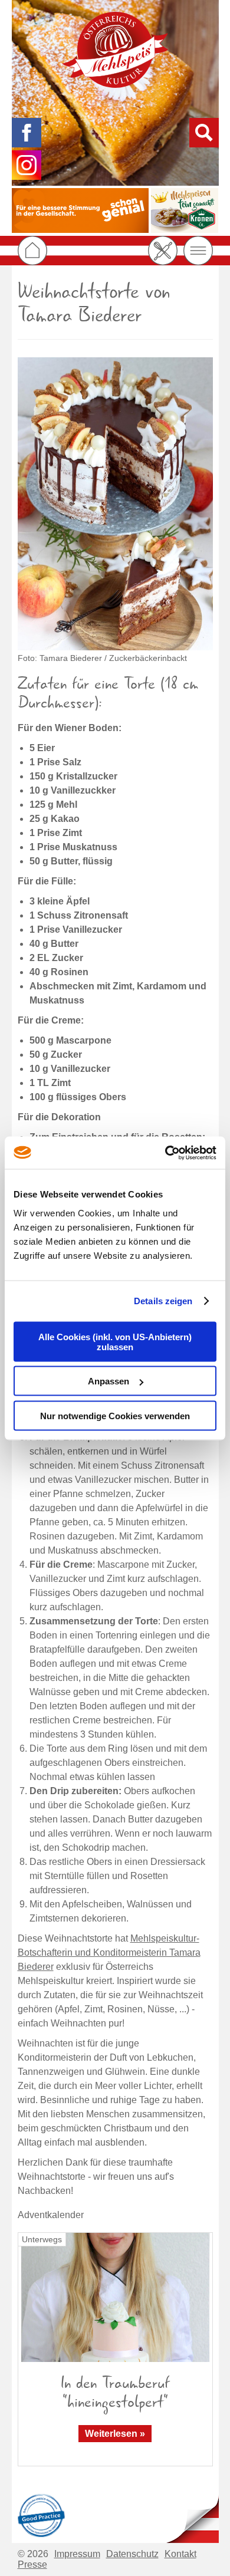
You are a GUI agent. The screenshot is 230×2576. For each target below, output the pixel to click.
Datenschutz (132, 2554)
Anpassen (109, 1381)
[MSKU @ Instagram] (27, 165)
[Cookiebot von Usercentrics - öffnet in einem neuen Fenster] (165, 1153)
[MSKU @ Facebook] (27, 133)
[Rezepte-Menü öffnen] (163, 251)
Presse (32, 2565)
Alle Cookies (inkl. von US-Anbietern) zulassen (115, 1341)
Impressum (77, 2554)
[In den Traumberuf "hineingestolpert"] (115, 2297)
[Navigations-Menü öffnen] (198, 251)
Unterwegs (42, 2239)
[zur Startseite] (115, 50)
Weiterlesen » (115, 2434)
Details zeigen (163, 1301)
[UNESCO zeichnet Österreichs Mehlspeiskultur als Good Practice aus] (41, 2514)
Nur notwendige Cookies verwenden (115, 1415)
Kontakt (180, 2554)
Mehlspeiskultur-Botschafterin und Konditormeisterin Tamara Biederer (109, 1952)
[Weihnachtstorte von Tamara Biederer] (115, 504)
